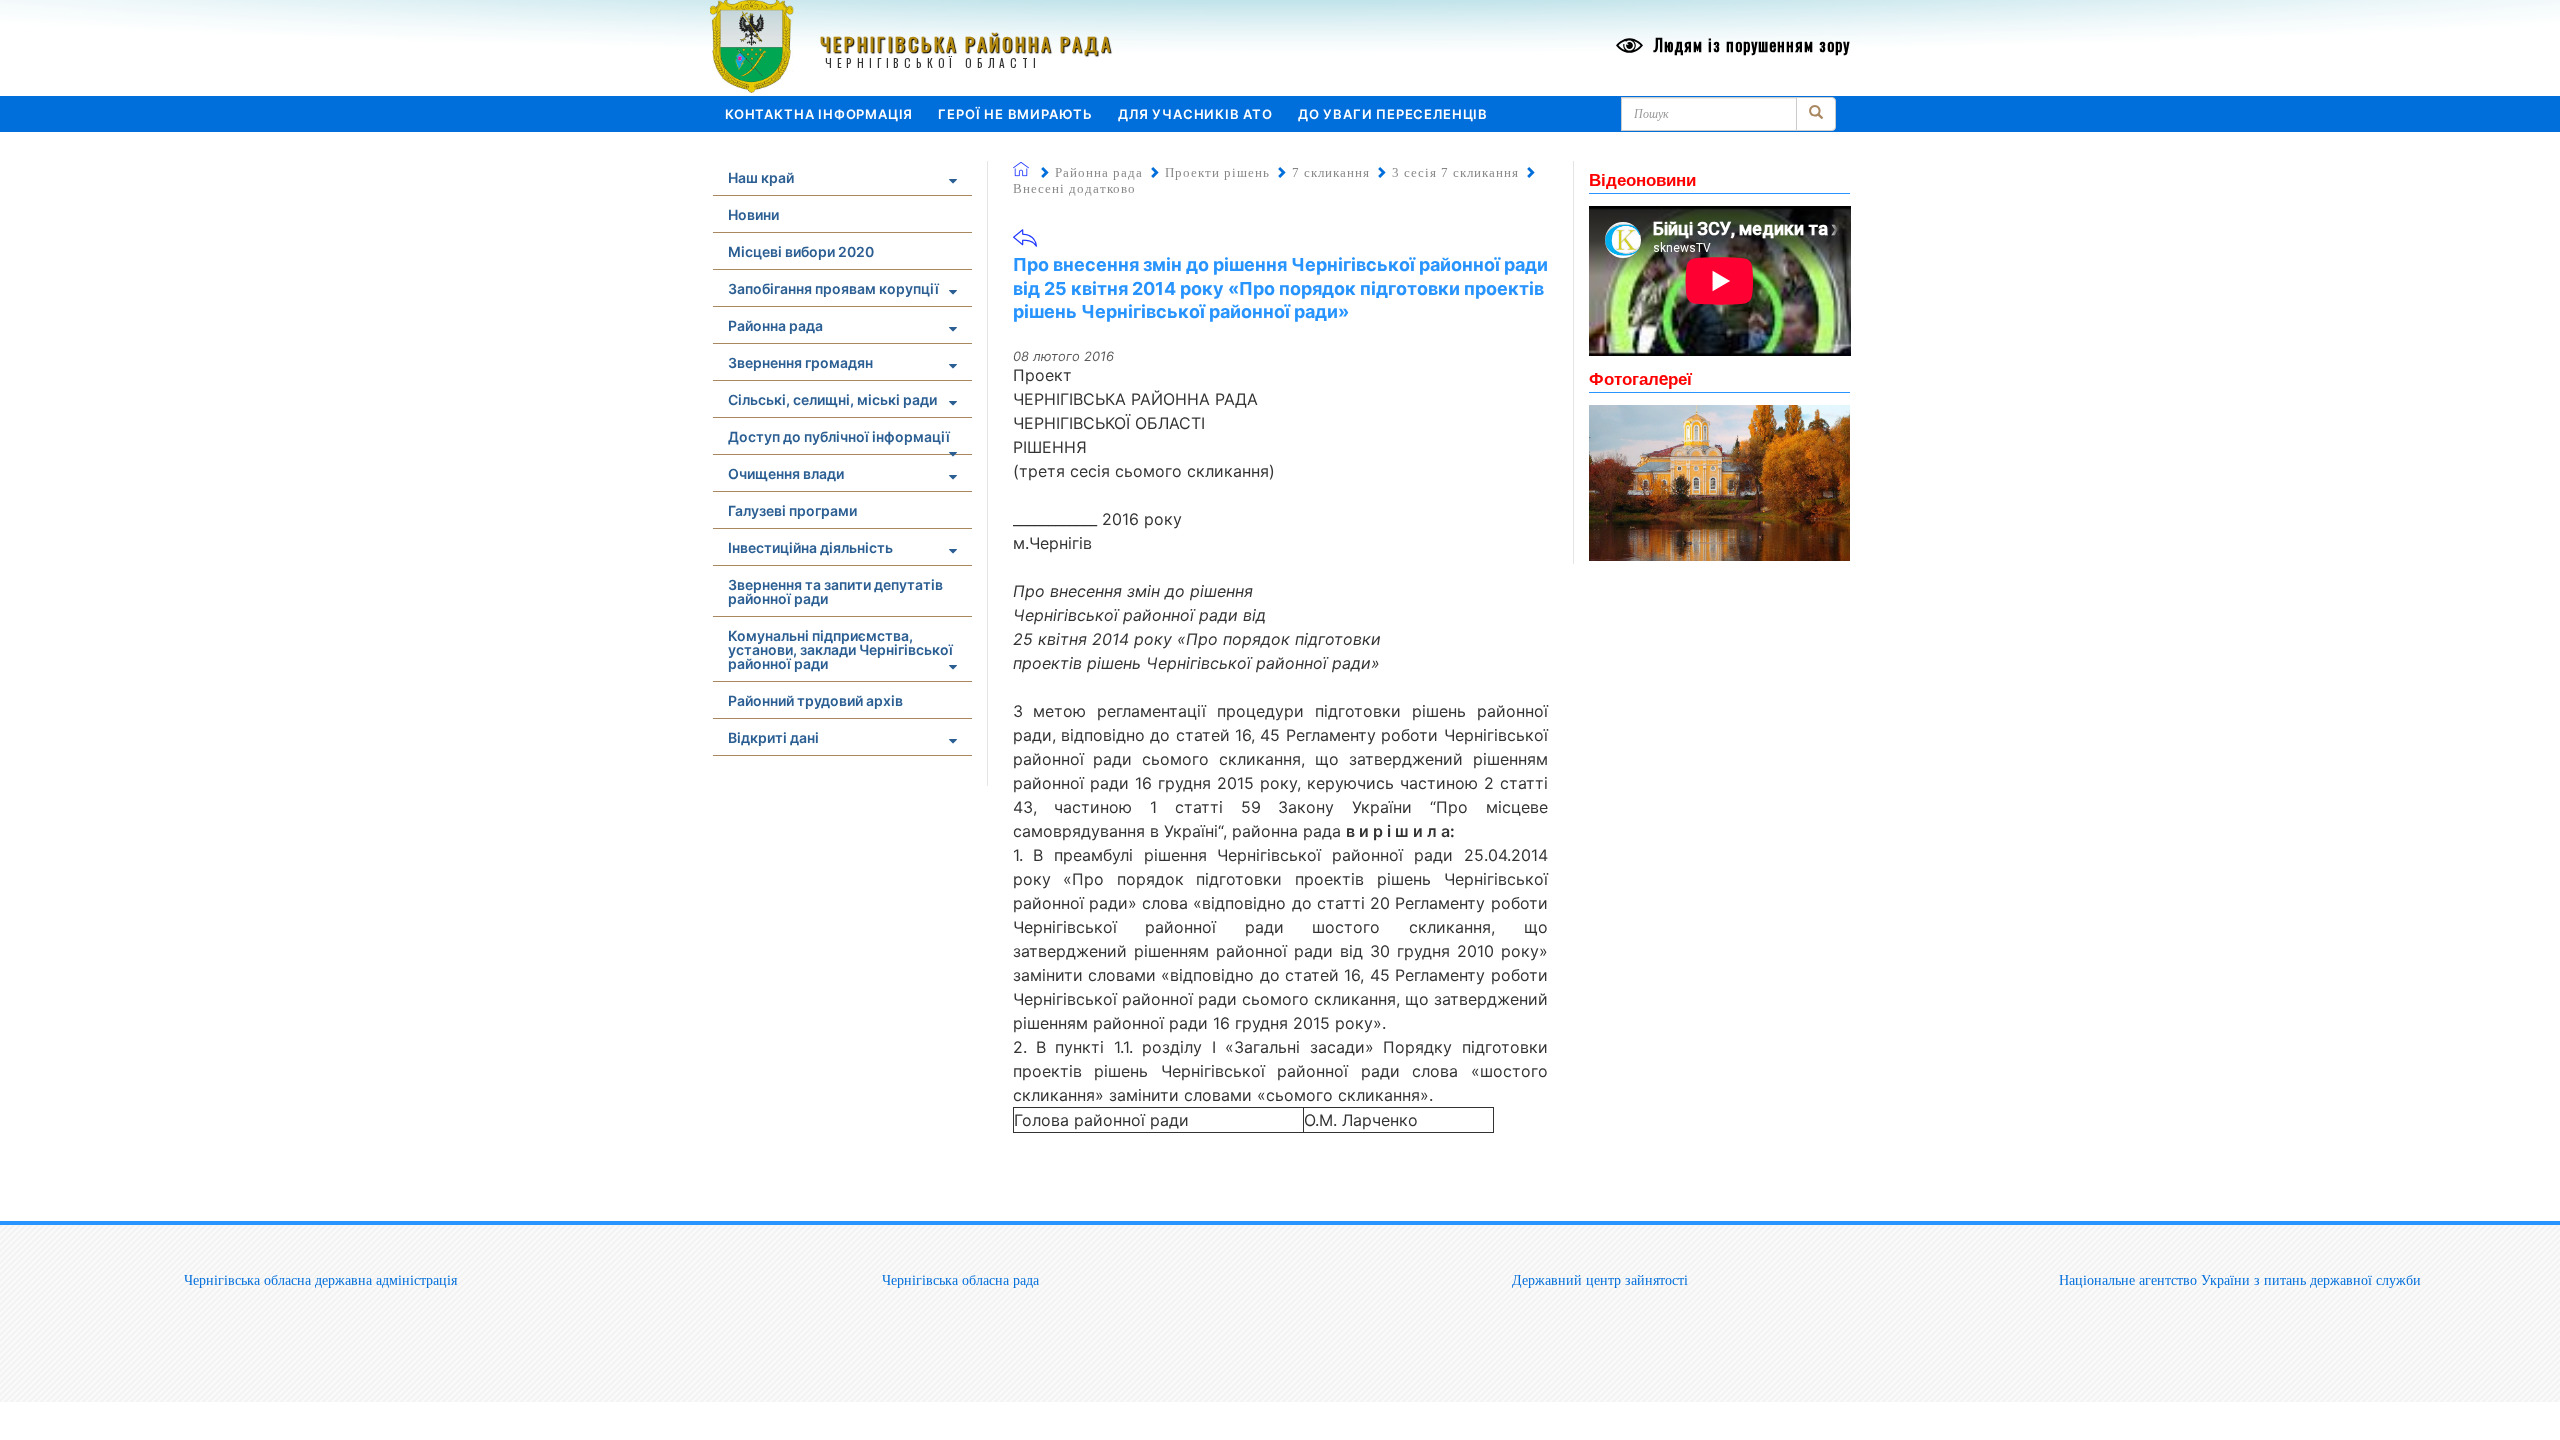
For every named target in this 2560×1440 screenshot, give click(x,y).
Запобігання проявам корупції (833, 288)
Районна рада (775, 325)
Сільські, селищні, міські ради (832, 399)
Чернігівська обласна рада (960, 1280)
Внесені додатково (1074, 188)
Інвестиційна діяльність (810, 547)
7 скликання (1331, 172)
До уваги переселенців (1393, 114)
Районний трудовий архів (815, 700)
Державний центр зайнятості (1600, 1280)
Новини (753, 214)
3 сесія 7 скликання (1455, 172)
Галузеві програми (792, 510)
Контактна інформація (819, 114)
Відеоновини (1642, 179)
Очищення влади (786, 473)
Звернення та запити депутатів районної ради (835, 591)
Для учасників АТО (1195, 114)
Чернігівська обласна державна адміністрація (320, 1280)
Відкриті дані (773, 737)
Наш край (761, 177)
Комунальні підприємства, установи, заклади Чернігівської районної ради (840, 649)
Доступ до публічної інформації (839, 436)
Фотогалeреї (1640, 378)
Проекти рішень (1217, 172)
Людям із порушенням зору (1749, 45)
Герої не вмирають (1015, 114)
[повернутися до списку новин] (1025, 244)
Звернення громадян (800, 362)
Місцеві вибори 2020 (801, 251)
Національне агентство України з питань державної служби (2240, 1280)
